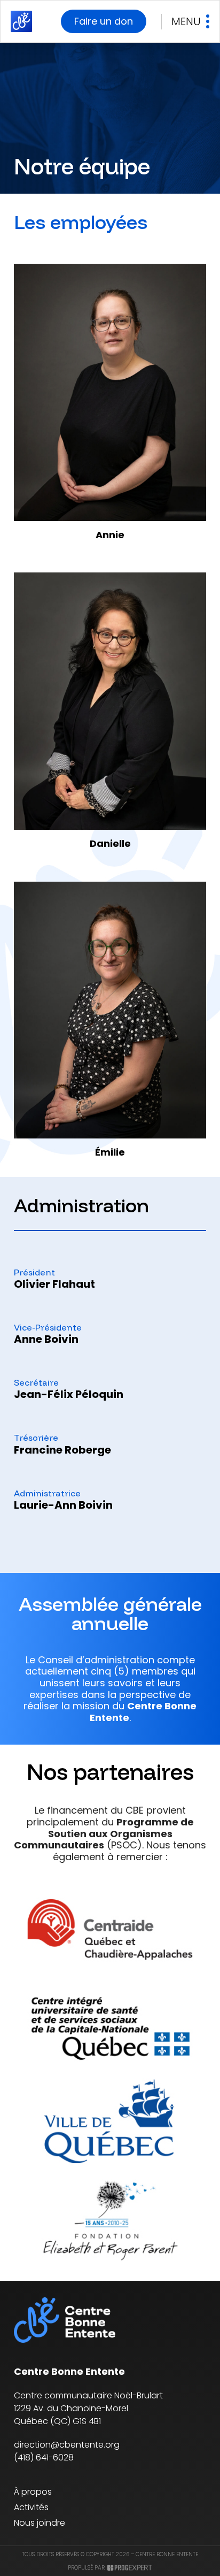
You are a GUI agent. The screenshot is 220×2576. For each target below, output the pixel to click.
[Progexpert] (130, 2568)
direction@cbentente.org (67, 2445)
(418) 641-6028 (44, 2457)
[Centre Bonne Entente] (21, 21)
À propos (33, 2492)
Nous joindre (40, 2523)
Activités (31, 2507)
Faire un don (104, 21)
